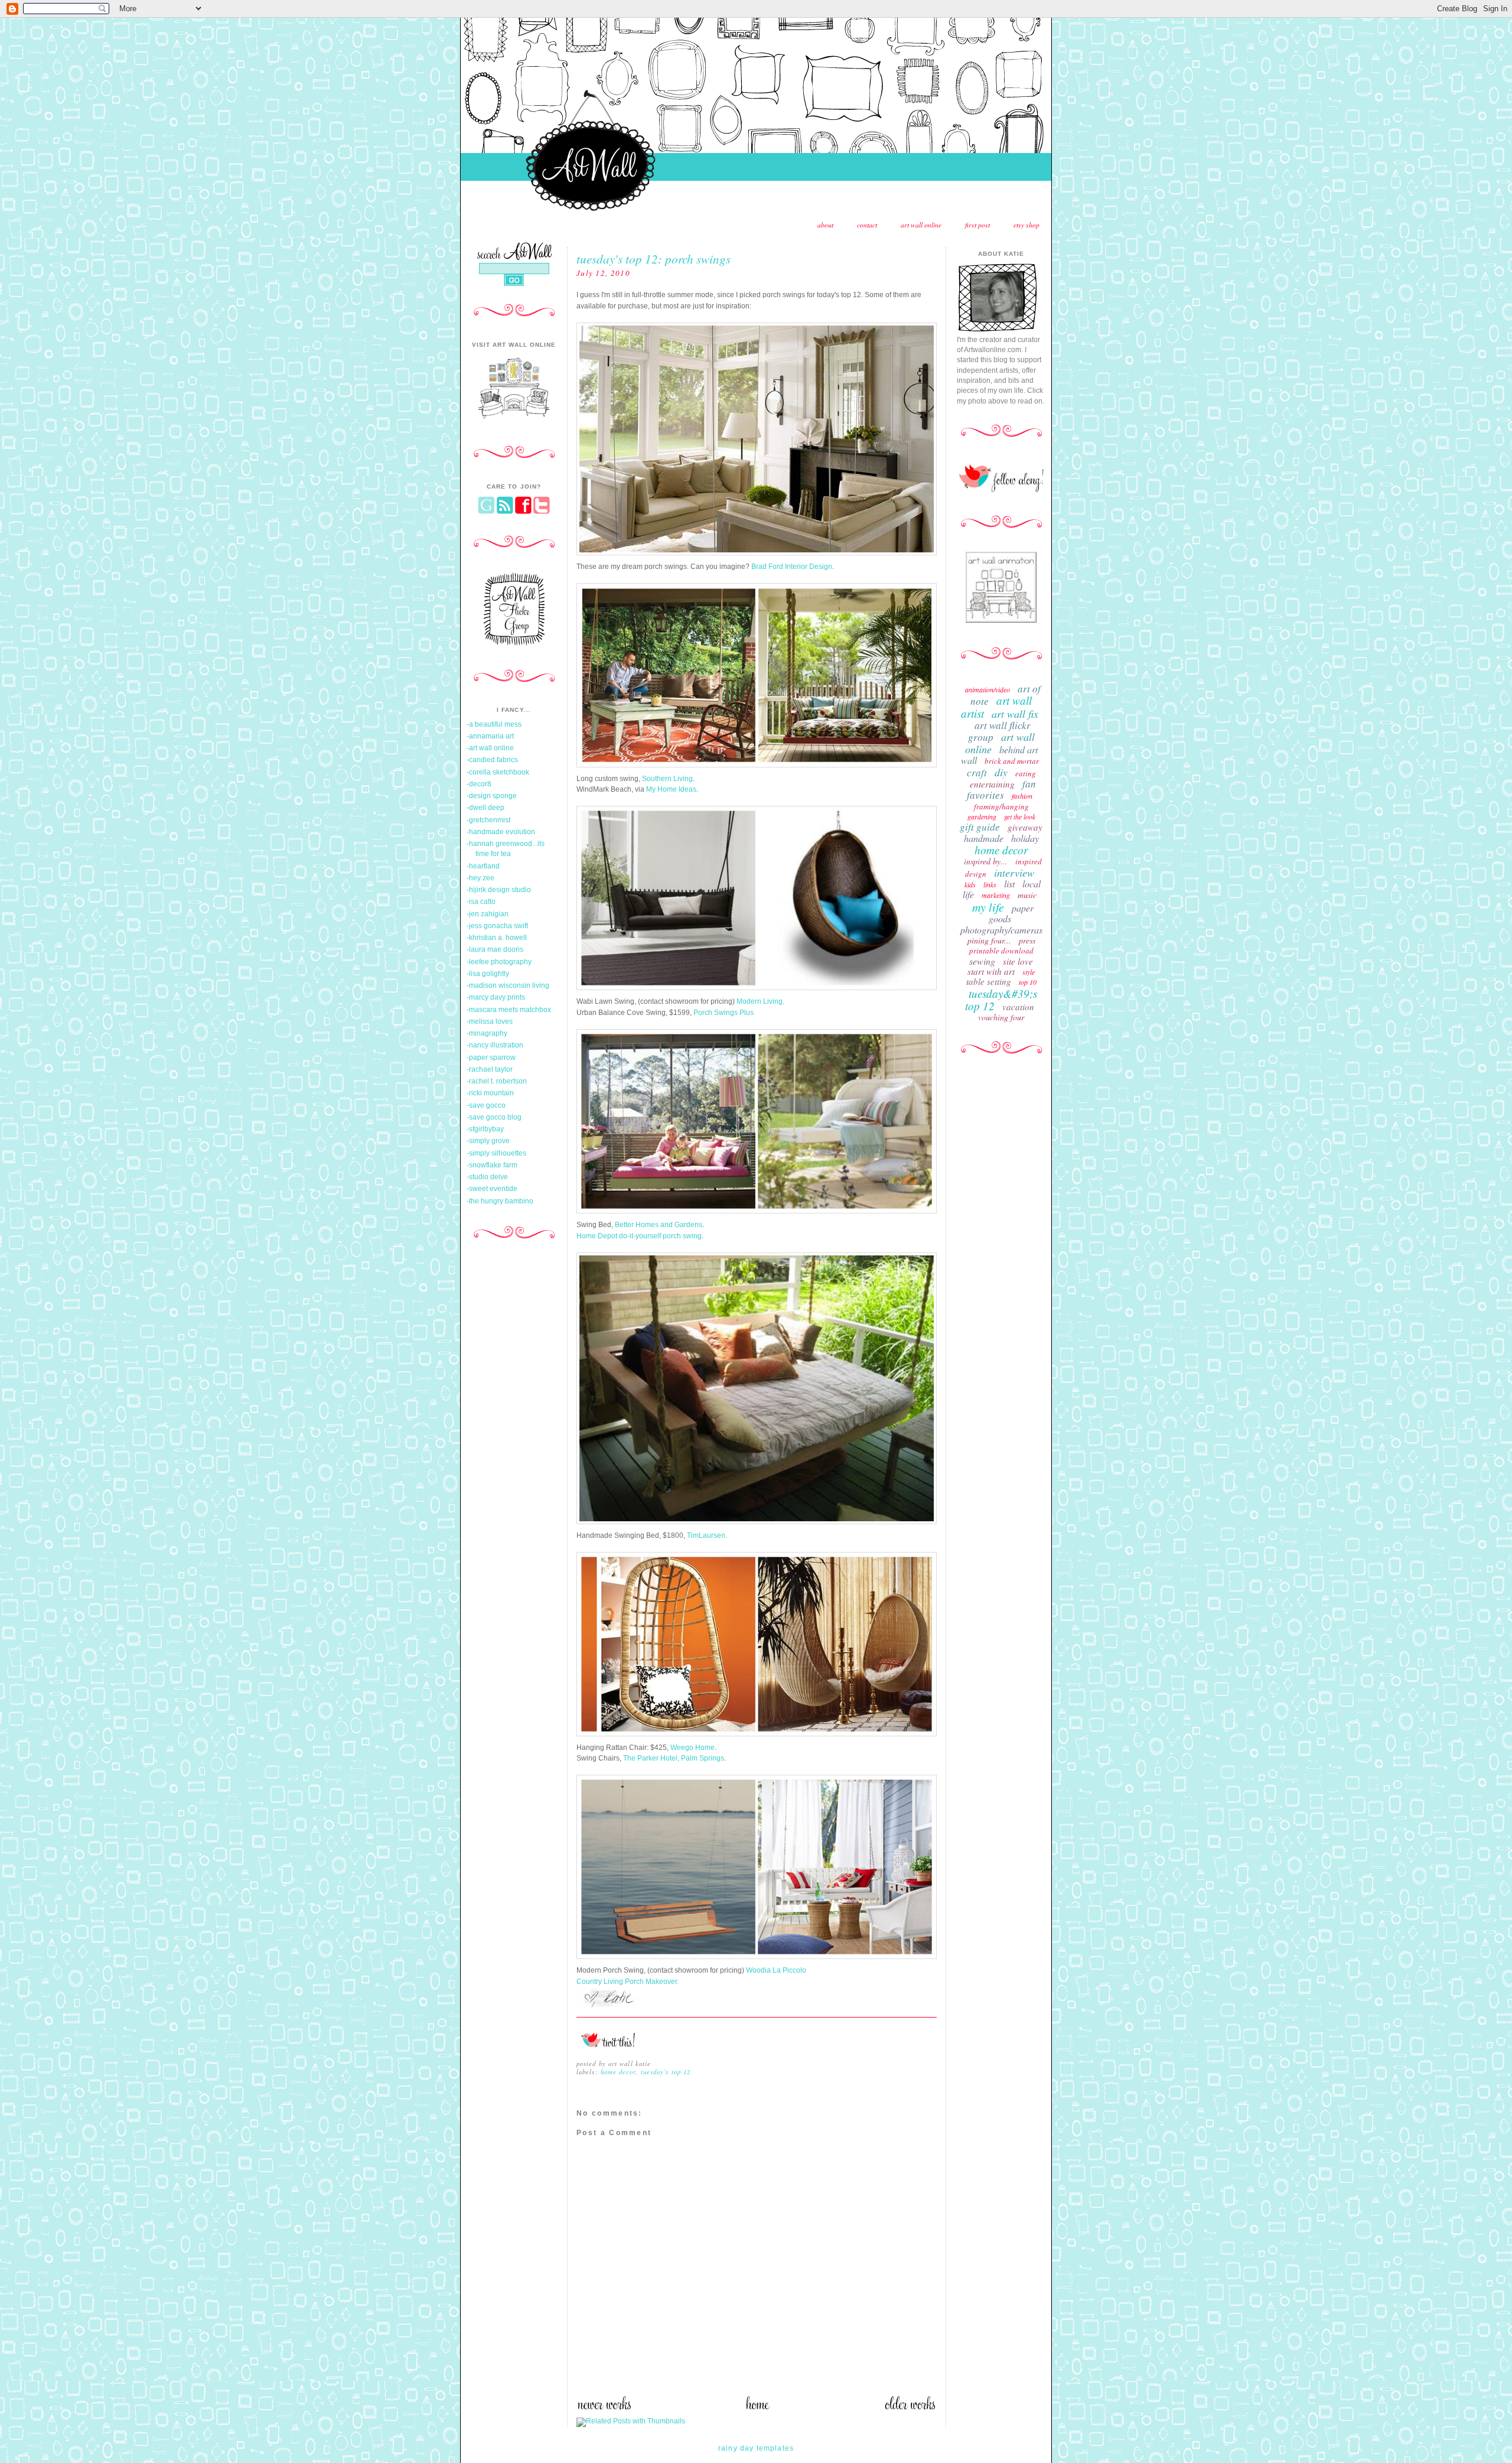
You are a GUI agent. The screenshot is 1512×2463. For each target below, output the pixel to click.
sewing (982, 961)
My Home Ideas (671, 789)
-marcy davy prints (496, 997)
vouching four (1001, 1017)
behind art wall (999, 755)
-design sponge (492, 796)
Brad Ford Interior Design (792, 567)
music (1027, 895)
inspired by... (986, 861)
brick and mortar (1012, 761)
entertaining (992, 784)
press (1027, 940)
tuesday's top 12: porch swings (654, 258)
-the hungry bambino (500, 1201)
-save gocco (486, 1105)
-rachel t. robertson (497, 1081)
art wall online (921, 225)
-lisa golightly (488, 974)
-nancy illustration (495, 1045)
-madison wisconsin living (508, 985)
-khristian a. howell (497, 938)
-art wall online (490, 748)
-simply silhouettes (496, 1153)
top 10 (1028, 982)
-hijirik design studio (499, 890)
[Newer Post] (604, 2407)
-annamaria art (490, 736)
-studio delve (487, 1177)
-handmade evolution (501, 832)
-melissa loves (490, 1021)
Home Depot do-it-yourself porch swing (639, 1236)
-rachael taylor (490, 1069)
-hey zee (480, 878)
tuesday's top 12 (666, 2072)
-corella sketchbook (498, 772)
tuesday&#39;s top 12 (1001, 1000)
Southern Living (667, 779)
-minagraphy (487, 1033)
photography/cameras (1001, 930)
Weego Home (693, 1748)
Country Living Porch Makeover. (628, 1982)
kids (970, 884)
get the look (1020, 816)
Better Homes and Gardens (659, 1225)
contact (867, 225)
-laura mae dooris (495, 949)
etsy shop (1027, 225)
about (825, 225)
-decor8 (479, 784)
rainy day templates (756, 2448)
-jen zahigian (488, 914)
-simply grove (488, 1141)
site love (1018, 961)
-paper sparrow (491, 1058)
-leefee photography (499, 962)
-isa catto (481, 902)
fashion (1022, 796)
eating (1026, 773)
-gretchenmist (488, 820)
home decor (618, 2072)
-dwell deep (485, 808)
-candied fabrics (492, 760)
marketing (996, 895)
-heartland (483, 866)
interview (1014, 873)
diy (1001, 772)
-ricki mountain (490, 1093)
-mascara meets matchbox (509, 1010)
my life (988, 907)
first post (977, 225)
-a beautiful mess (494, 724)
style (1029, 972)
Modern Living (760, 1001)
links (990, 884)
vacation (1018, 1007)
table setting (989, 981)
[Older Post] (910, 2407)
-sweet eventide (492, 1189)
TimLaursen (706, 1535)
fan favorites (1001, 789)
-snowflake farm (492, 1165)
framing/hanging (1001, 806)
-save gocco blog (494, 1117)
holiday (1025, 838)
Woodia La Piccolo (776, 1970)
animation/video (988, 689)
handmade (984, 838)
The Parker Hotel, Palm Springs (674, 1758)
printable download (1001, 951)
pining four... (989, 940)
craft (977, 772)
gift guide (980, 827)
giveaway (1025, 827)
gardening (982, 816)
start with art (991, 971)
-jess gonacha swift (497, 926)
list (1009, 884)
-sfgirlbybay (485, 1129)
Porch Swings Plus (724, 1013)
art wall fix (1015, 714)
